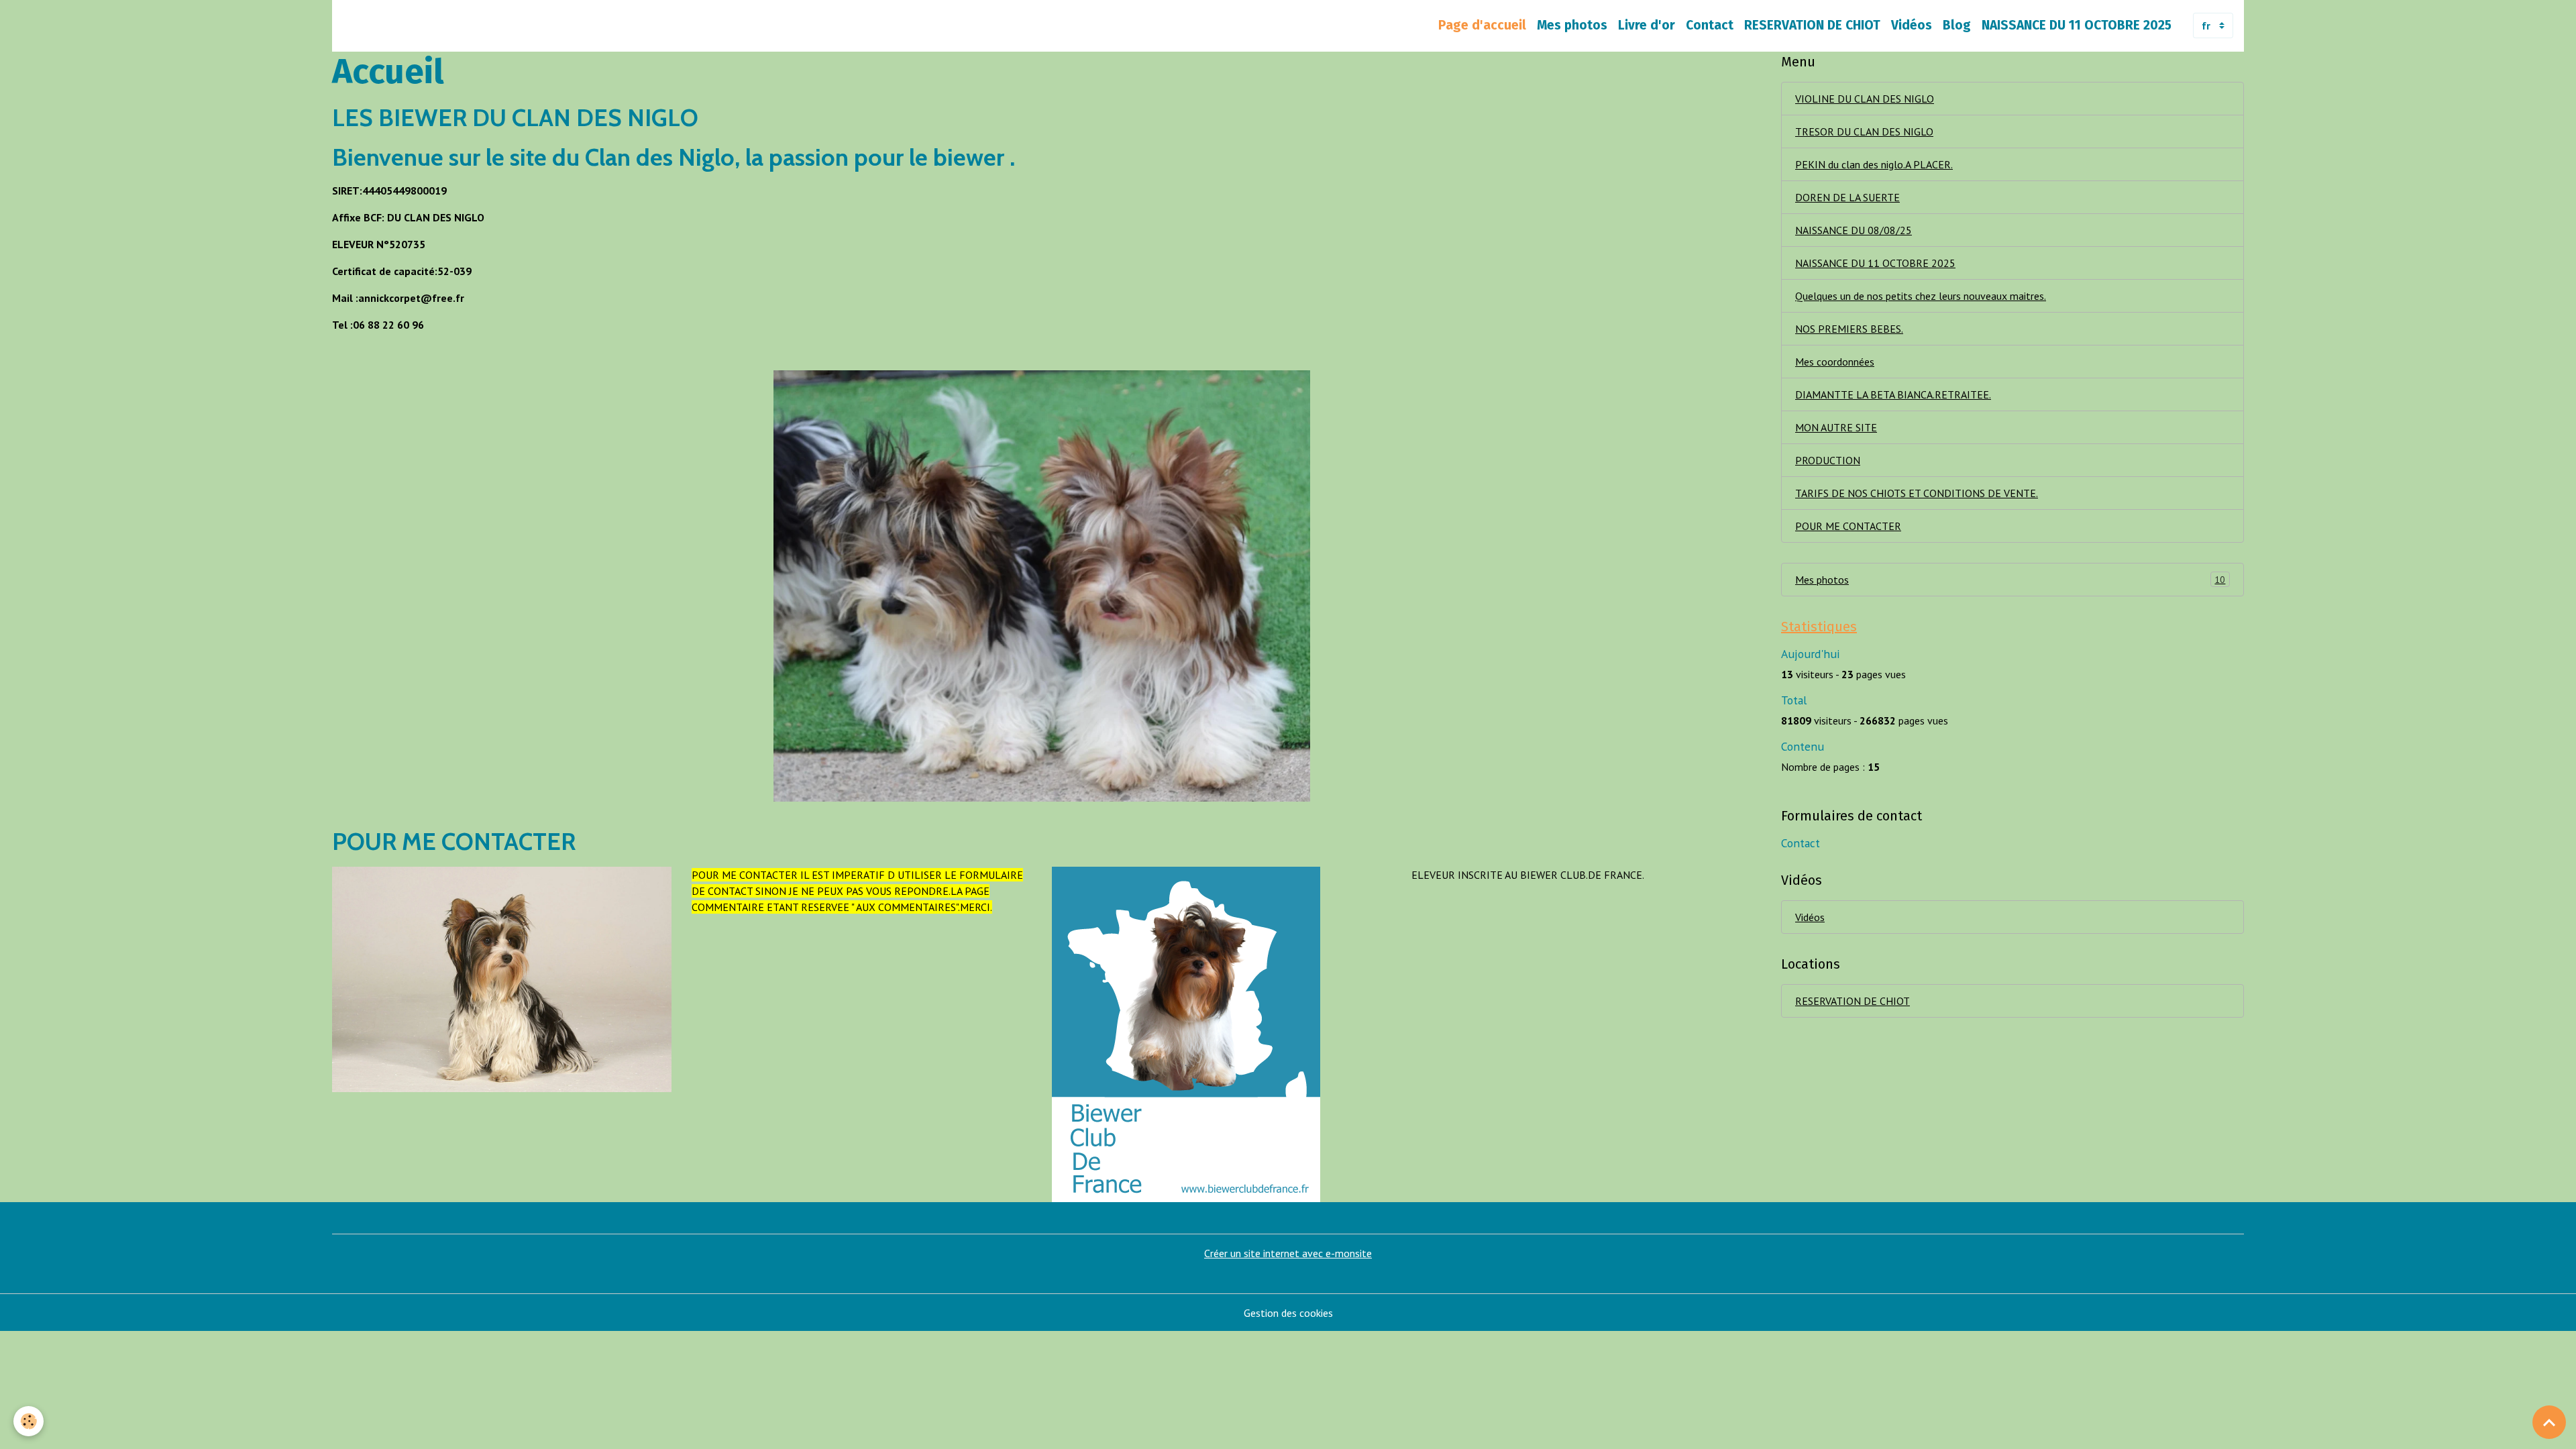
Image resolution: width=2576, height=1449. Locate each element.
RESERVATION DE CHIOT (1812, 25)
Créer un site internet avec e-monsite (1288, 1253)
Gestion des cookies (1288, 1313)
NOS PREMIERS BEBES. (1849, 329)
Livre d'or (1647, 25)
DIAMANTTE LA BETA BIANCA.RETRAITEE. (1893, 394)
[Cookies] (29, 1421)
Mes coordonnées (1835, 362)
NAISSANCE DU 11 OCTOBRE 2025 (2077, 25)
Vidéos (1912, 25)
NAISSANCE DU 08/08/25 (1854, 230)
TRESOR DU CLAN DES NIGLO (1864, 131)
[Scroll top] (2549, 1422)
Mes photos (1572, 25)
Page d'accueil (1482, 25)
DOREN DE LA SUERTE (1847, 197)
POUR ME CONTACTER (1848, 526)
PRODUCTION (1828, 460)
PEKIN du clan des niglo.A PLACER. (1874, 164)
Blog (1957, 25)
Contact (1710, 25)
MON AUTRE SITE (1836, 427)
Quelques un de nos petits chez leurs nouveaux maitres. (1921, 296)
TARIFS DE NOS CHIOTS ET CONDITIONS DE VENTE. (1917, 493)
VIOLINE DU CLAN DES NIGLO (1865, 99)
